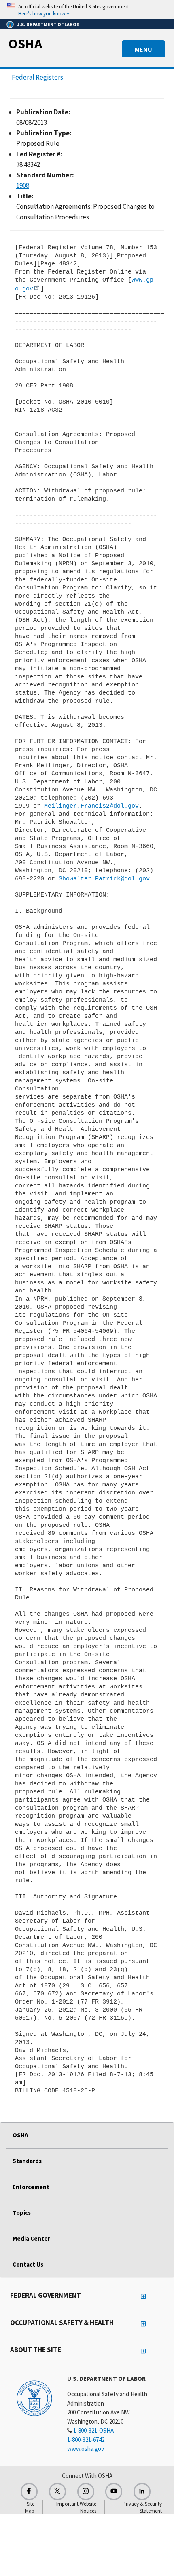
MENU (143, 49)
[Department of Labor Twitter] (57, 2492)
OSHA (25, 44)
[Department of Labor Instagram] (86, 2492)
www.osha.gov (86, 2449)
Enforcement (31, 2187)
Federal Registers (37, 77)
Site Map (30, 2507)
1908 (23, 185)
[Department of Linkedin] (142, 2492)
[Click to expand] (87, 10)
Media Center (31, 2238)
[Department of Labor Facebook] (29, 2492)
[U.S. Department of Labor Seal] (34, 2398)
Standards (27, 2161)
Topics (22, 2213)
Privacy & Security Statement (142, 2507)
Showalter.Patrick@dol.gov (104, 879)
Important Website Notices (76, 2507)
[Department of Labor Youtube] (114, 2492)
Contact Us (28, 2264)
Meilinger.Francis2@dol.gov (91, 806)
